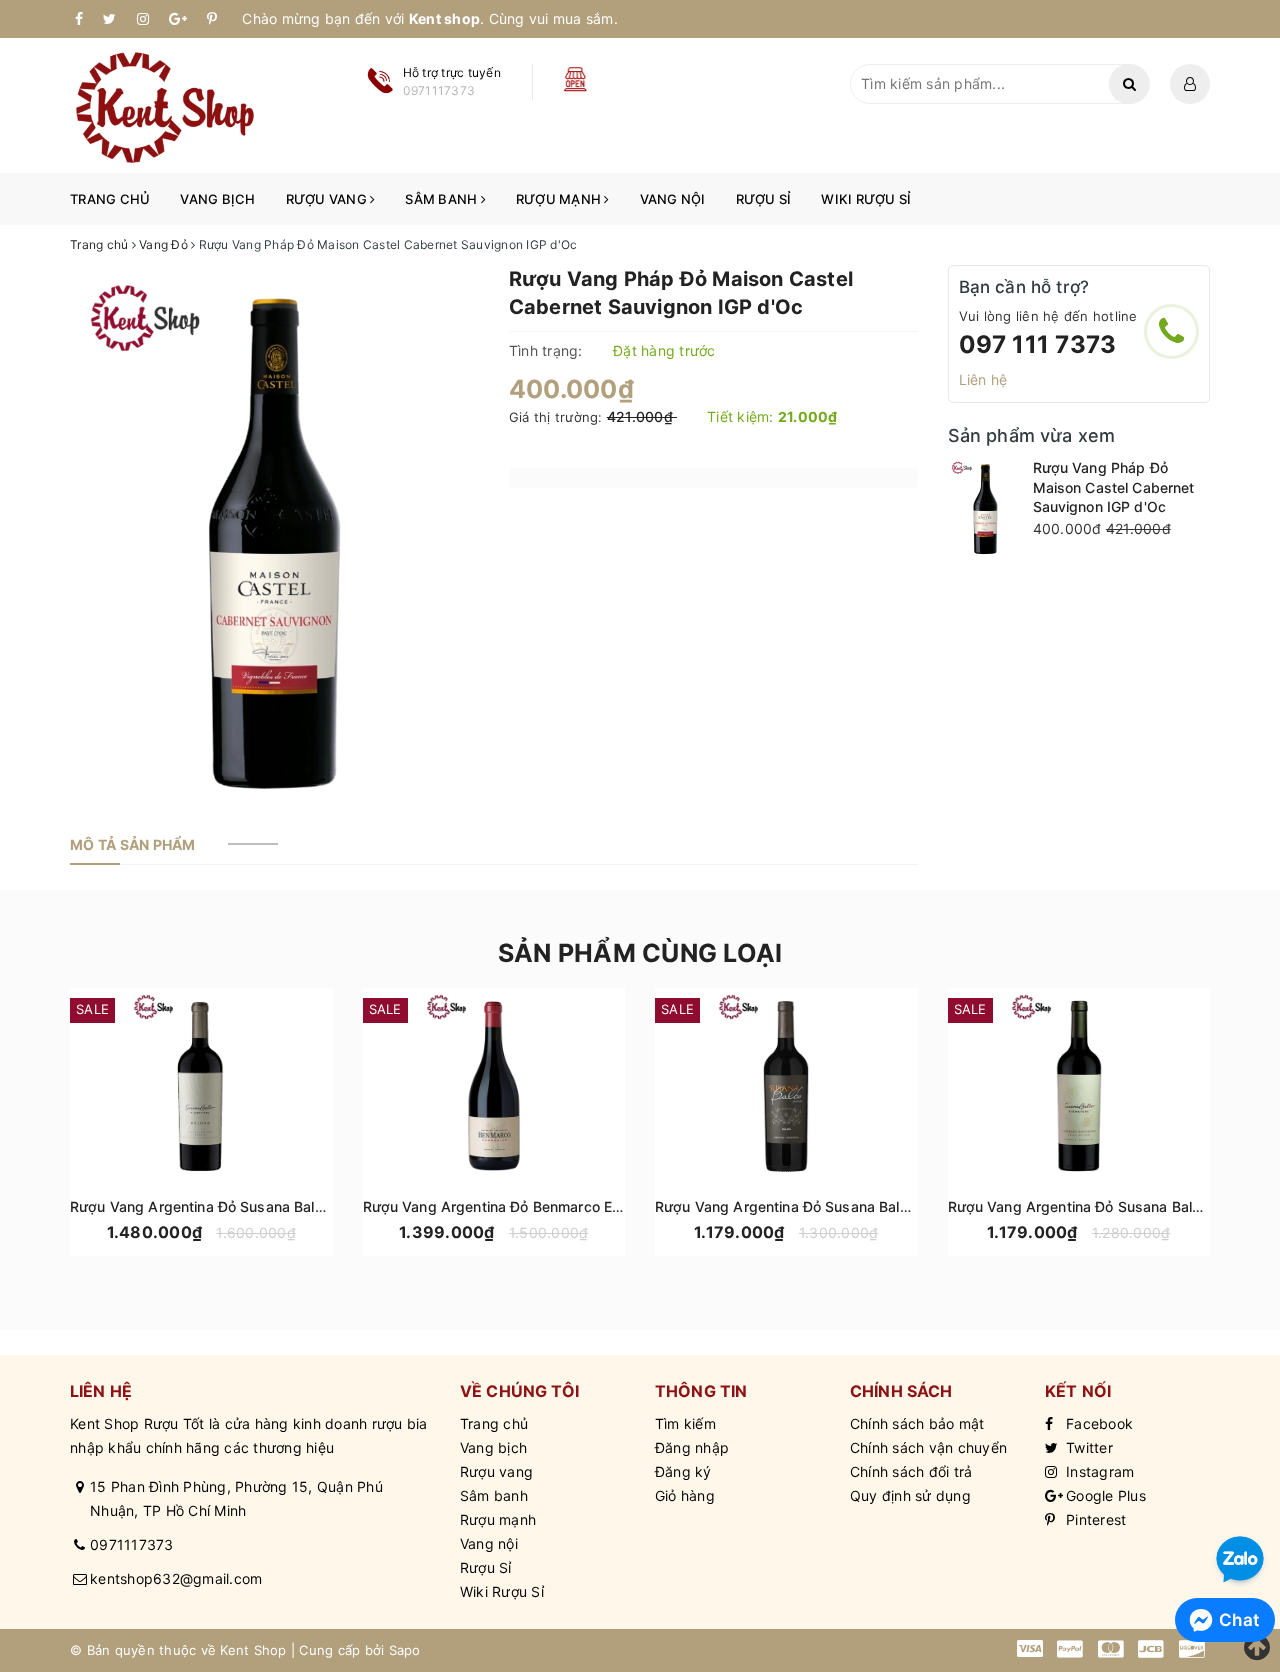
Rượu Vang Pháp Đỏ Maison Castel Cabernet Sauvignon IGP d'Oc (1114, 487)
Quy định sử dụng (910, 1495)
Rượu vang (328, 199)
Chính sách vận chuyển (928, 1447)
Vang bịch (217, 199)
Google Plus (1104, 1495)
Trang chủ (110, 199)
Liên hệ (983, 379)
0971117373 (132, 1544)
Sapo (405, 1650)
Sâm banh (442, 199)
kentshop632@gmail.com (176, 1578)
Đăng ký (683, 1471)
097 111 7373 (1038, 344)
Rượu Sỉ (764, 199)
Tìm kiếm (685, 1423)
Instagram (1098, 1471)
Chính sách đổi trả (911, 1471)
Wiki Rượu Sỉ (866, 199)
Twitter (1087, 1447)
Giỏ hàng (685, 1495)
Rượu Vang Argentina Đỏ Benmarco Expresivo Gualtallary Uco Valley (591, 1206)
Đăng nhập (692, 1447)
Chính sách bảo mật (917, 1423)
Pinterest (1094, 1519)
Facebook (1097, 1423)
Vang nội (673, 199)
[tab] (133, 845)
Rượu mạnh (560, 199)
